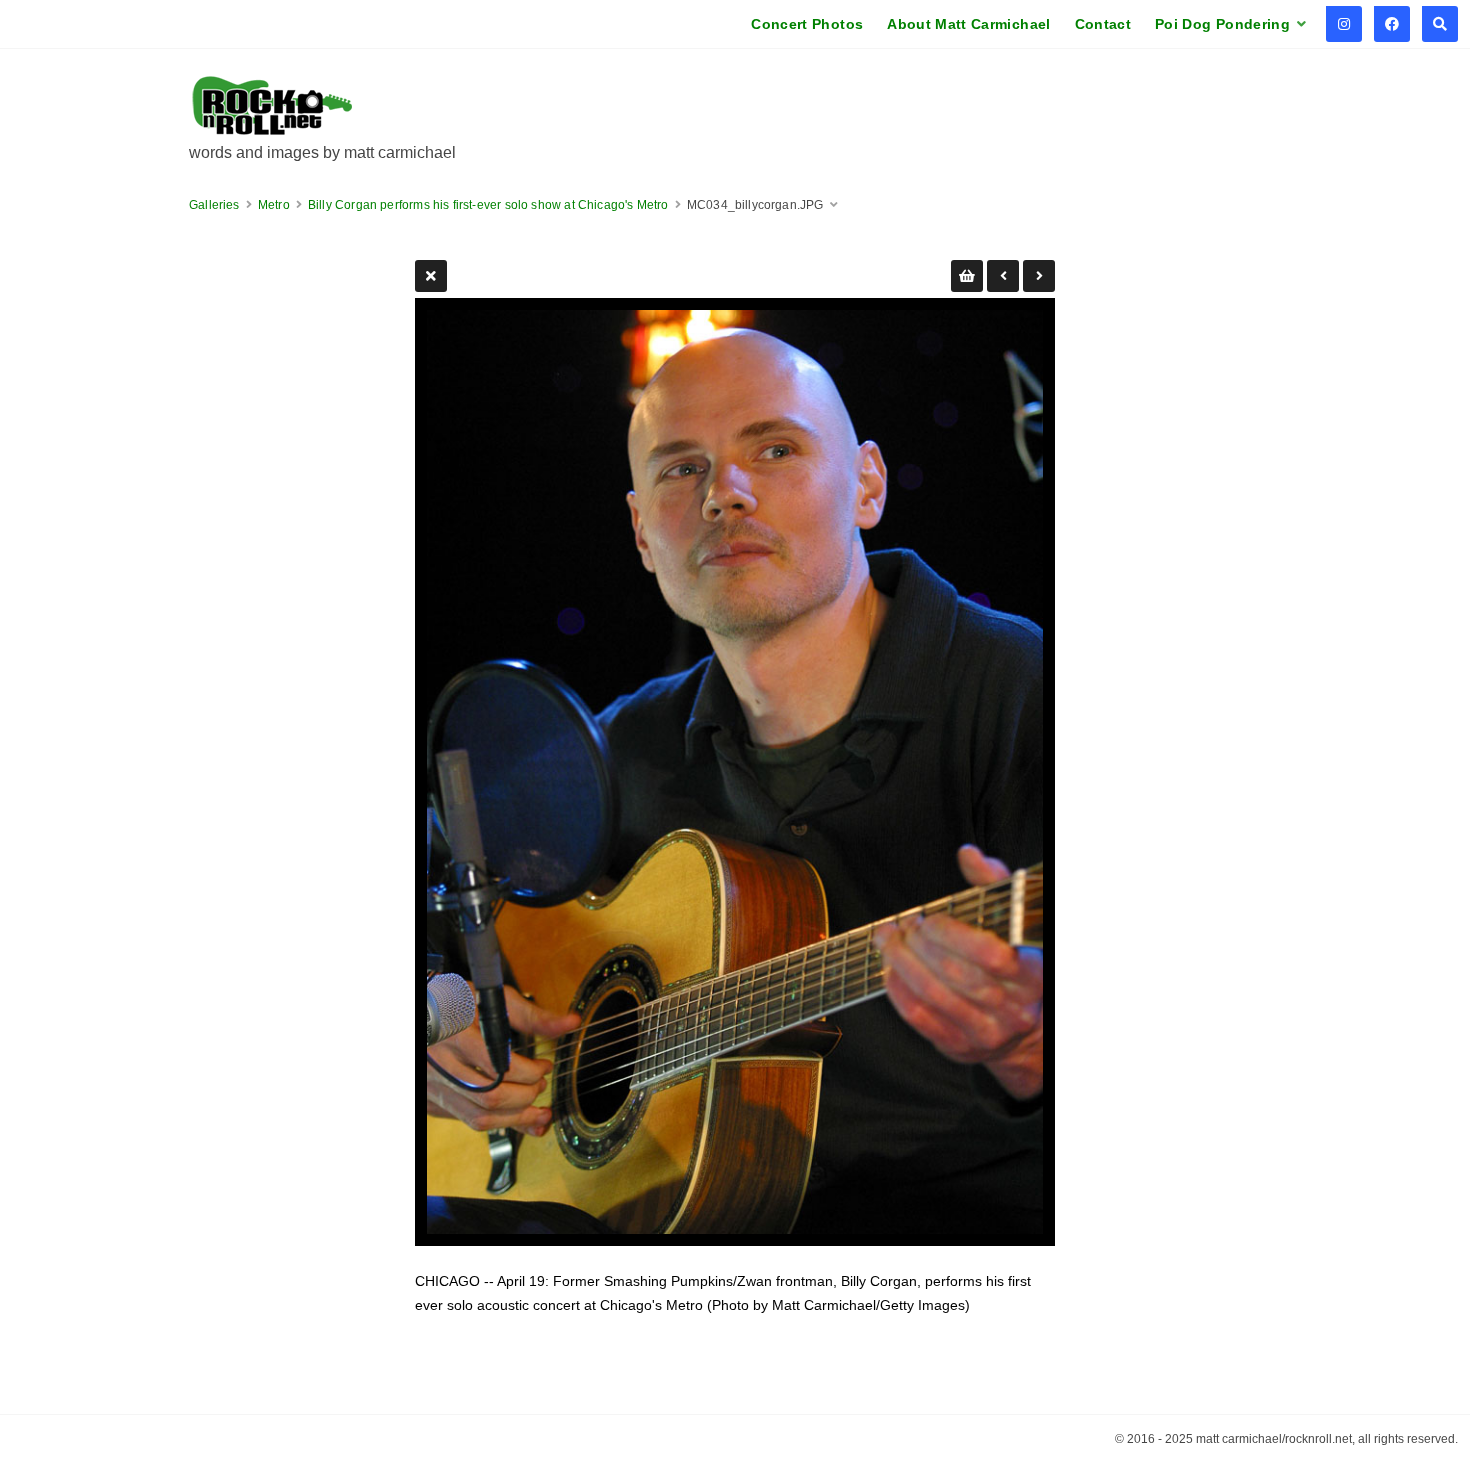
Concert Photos (807, 24)
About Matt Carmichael (968, 24)
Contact (1103, 24)
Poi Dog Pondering (1222, 24)
